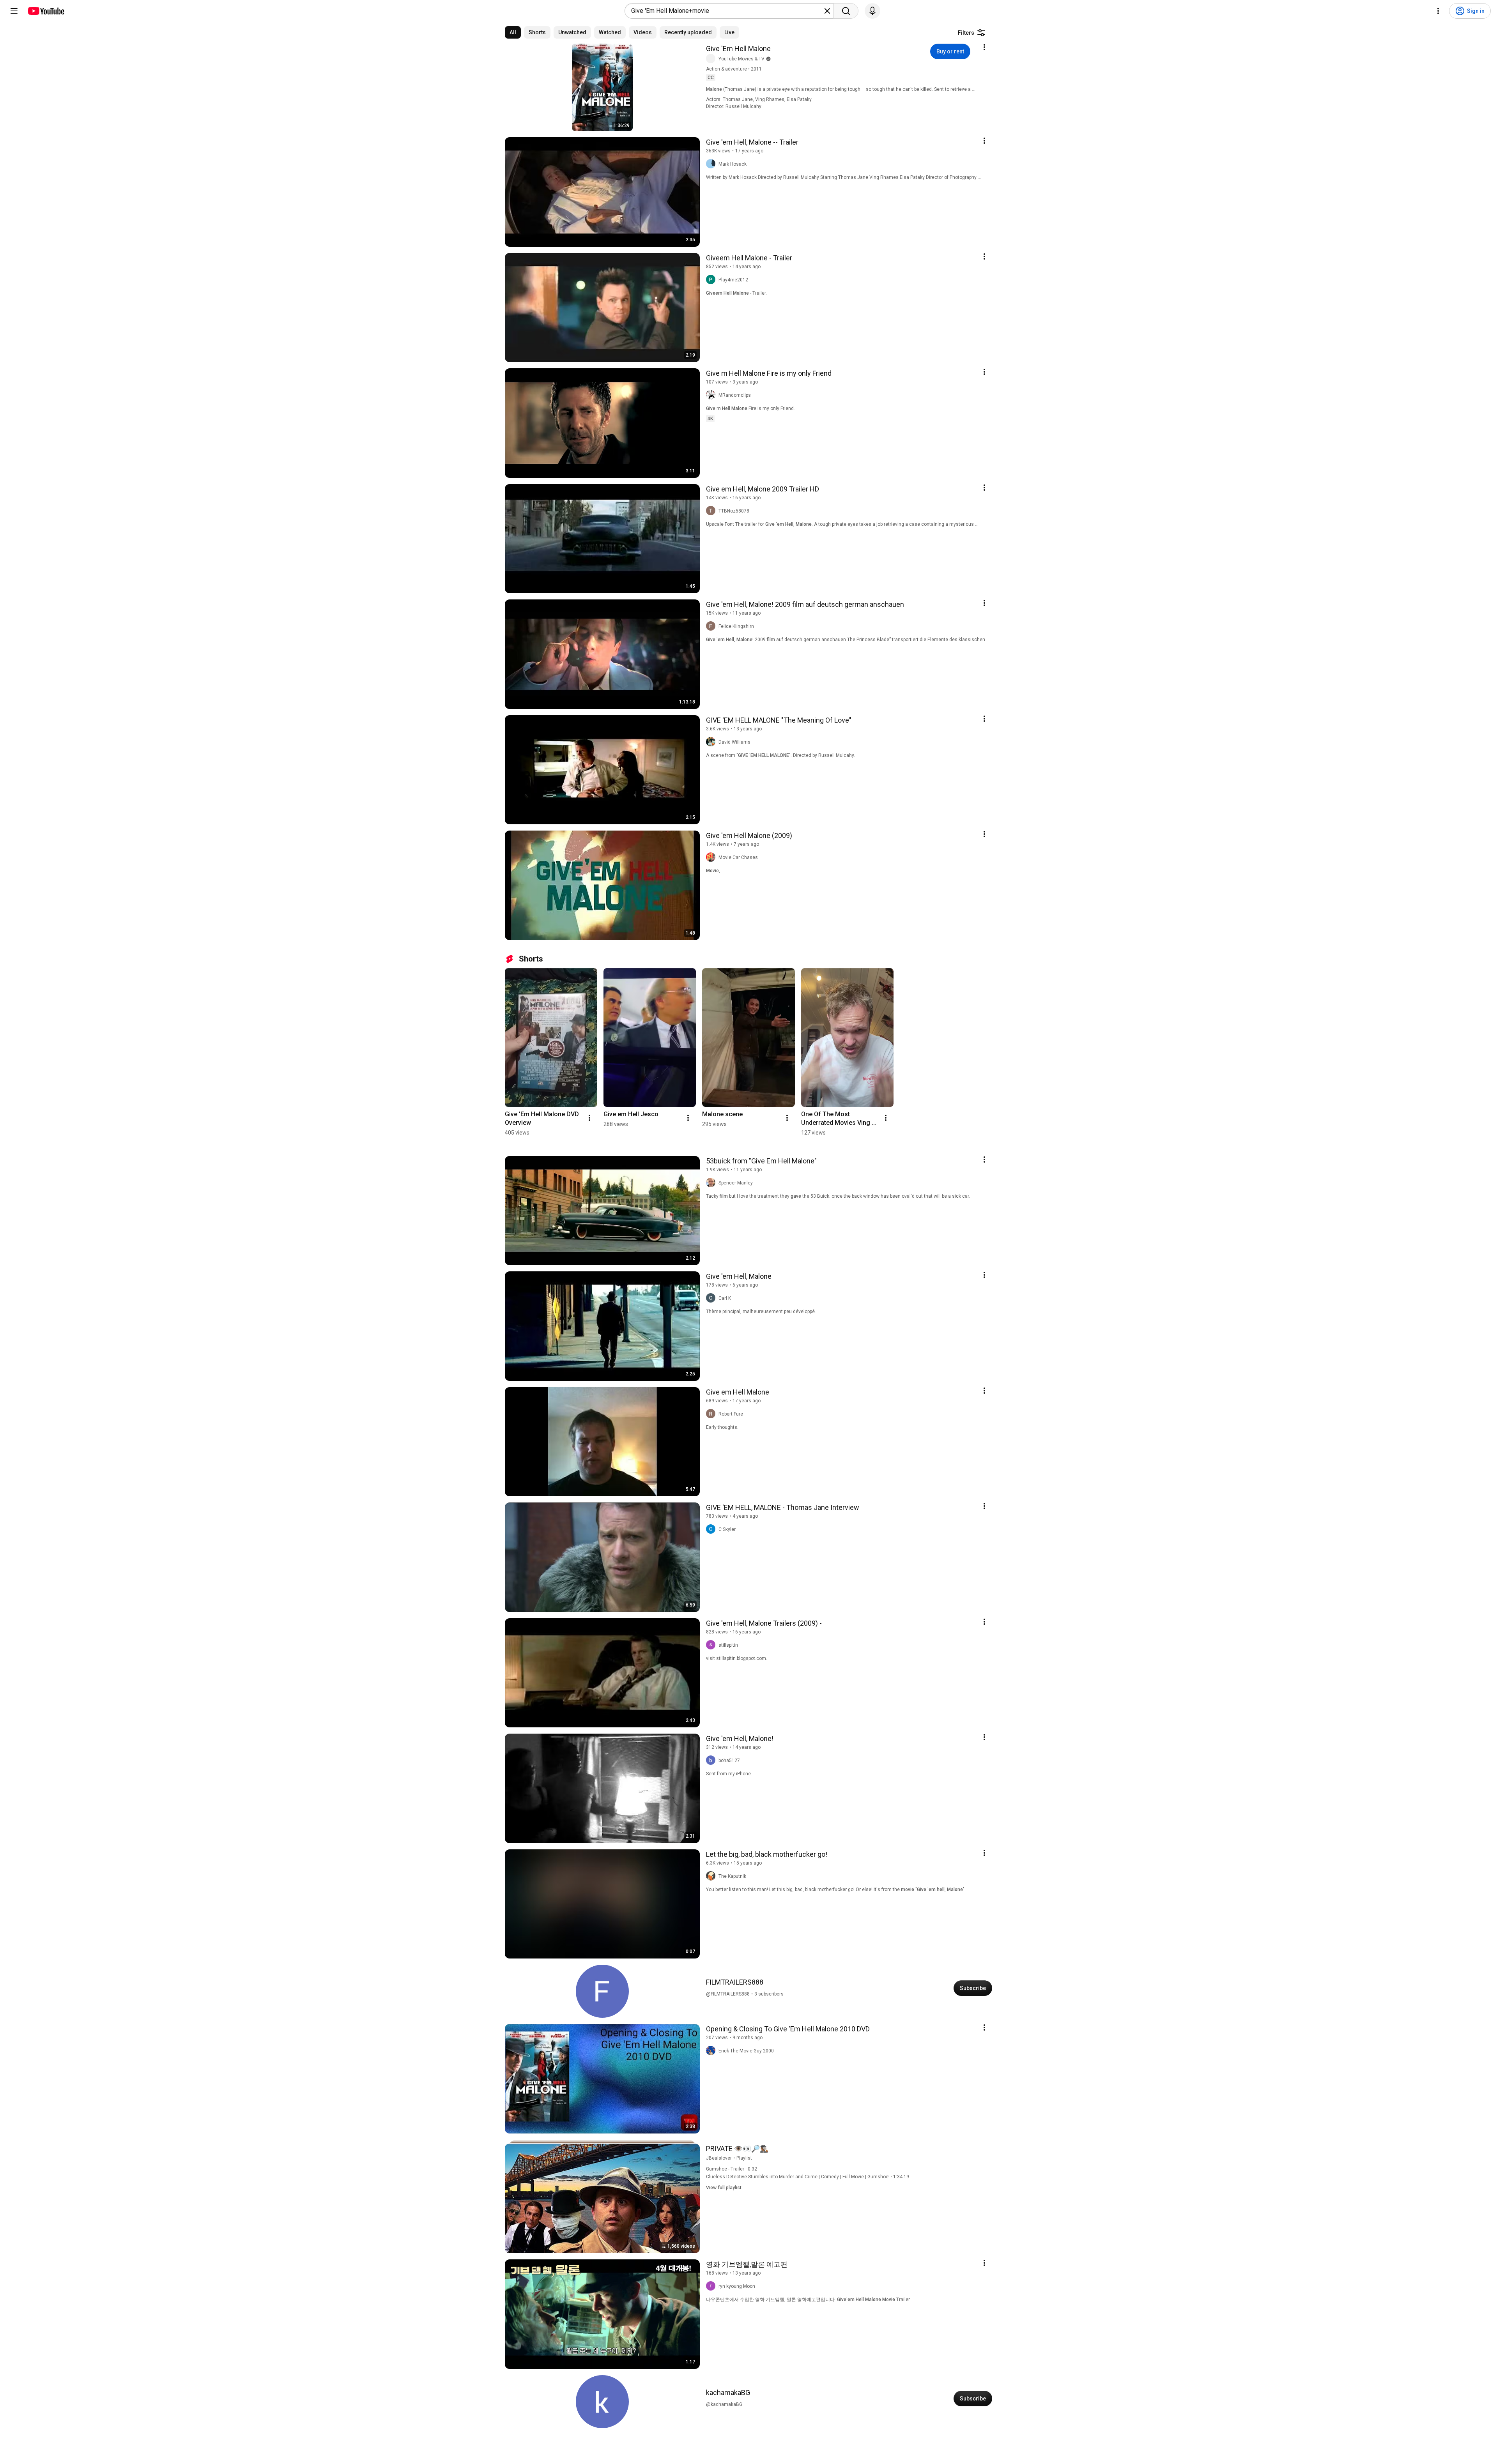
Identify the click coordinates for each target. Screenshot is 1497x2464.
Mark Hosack (733, 164)
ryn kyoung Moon (737, 2286)
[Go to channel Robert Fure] (712, 1414)
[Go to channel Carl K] (712, 1298)
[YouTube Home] (46, 11)
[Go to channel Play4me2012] (712, 280)
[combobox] (727, 11)
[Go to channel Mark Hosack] (712, 164)
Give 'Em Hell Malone (738, 49)
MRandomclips (735, 395)
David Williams (734, 742)
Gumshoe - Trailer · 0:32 (732, 2169)
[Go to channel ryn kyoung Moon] (712, 2286)
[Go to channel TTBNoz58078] (712, 511)
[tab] (513, 32)
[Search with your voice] (872, 11)
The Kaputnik (732, 1876)
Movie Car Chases (738, 857)
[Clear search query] (827, 11)
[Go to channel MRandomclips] (712, 395)
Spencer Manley (736, 1183)
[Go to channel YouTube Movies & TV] (712, 59)
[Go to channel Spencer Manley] (712, 1183)
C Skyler (727, 1529)
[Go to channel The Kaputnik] (712, 1876)
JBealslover (719, 2158)
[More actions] (589, 1118)
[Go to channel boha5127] (712, 1761)
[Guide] (14, 11)
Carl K (725, 1298)
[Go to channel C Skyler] (712, 1529)
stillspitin (728, 1645)
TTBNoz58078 (734, 511)
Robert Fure (731, 1414)
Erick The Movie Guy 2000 (746, 2051)
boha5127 (729, 1761)
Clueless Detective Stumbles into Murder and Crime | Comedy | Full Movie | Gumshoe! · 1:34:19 (808, 2177)
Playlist (744, 2158)
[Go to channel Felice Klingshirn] (712, 626)
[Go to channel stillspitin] (712, 1645)
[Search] (846, 11)
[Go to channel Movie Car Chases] (712, 857)
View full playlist (724, 2188)
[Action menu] (984, 47)
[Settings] (1438, 11)
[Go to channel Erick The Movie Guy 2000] (712, 2051)
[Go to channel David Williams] (712, 742)
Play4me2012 (733, 280)
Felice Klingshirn (736, 626)
